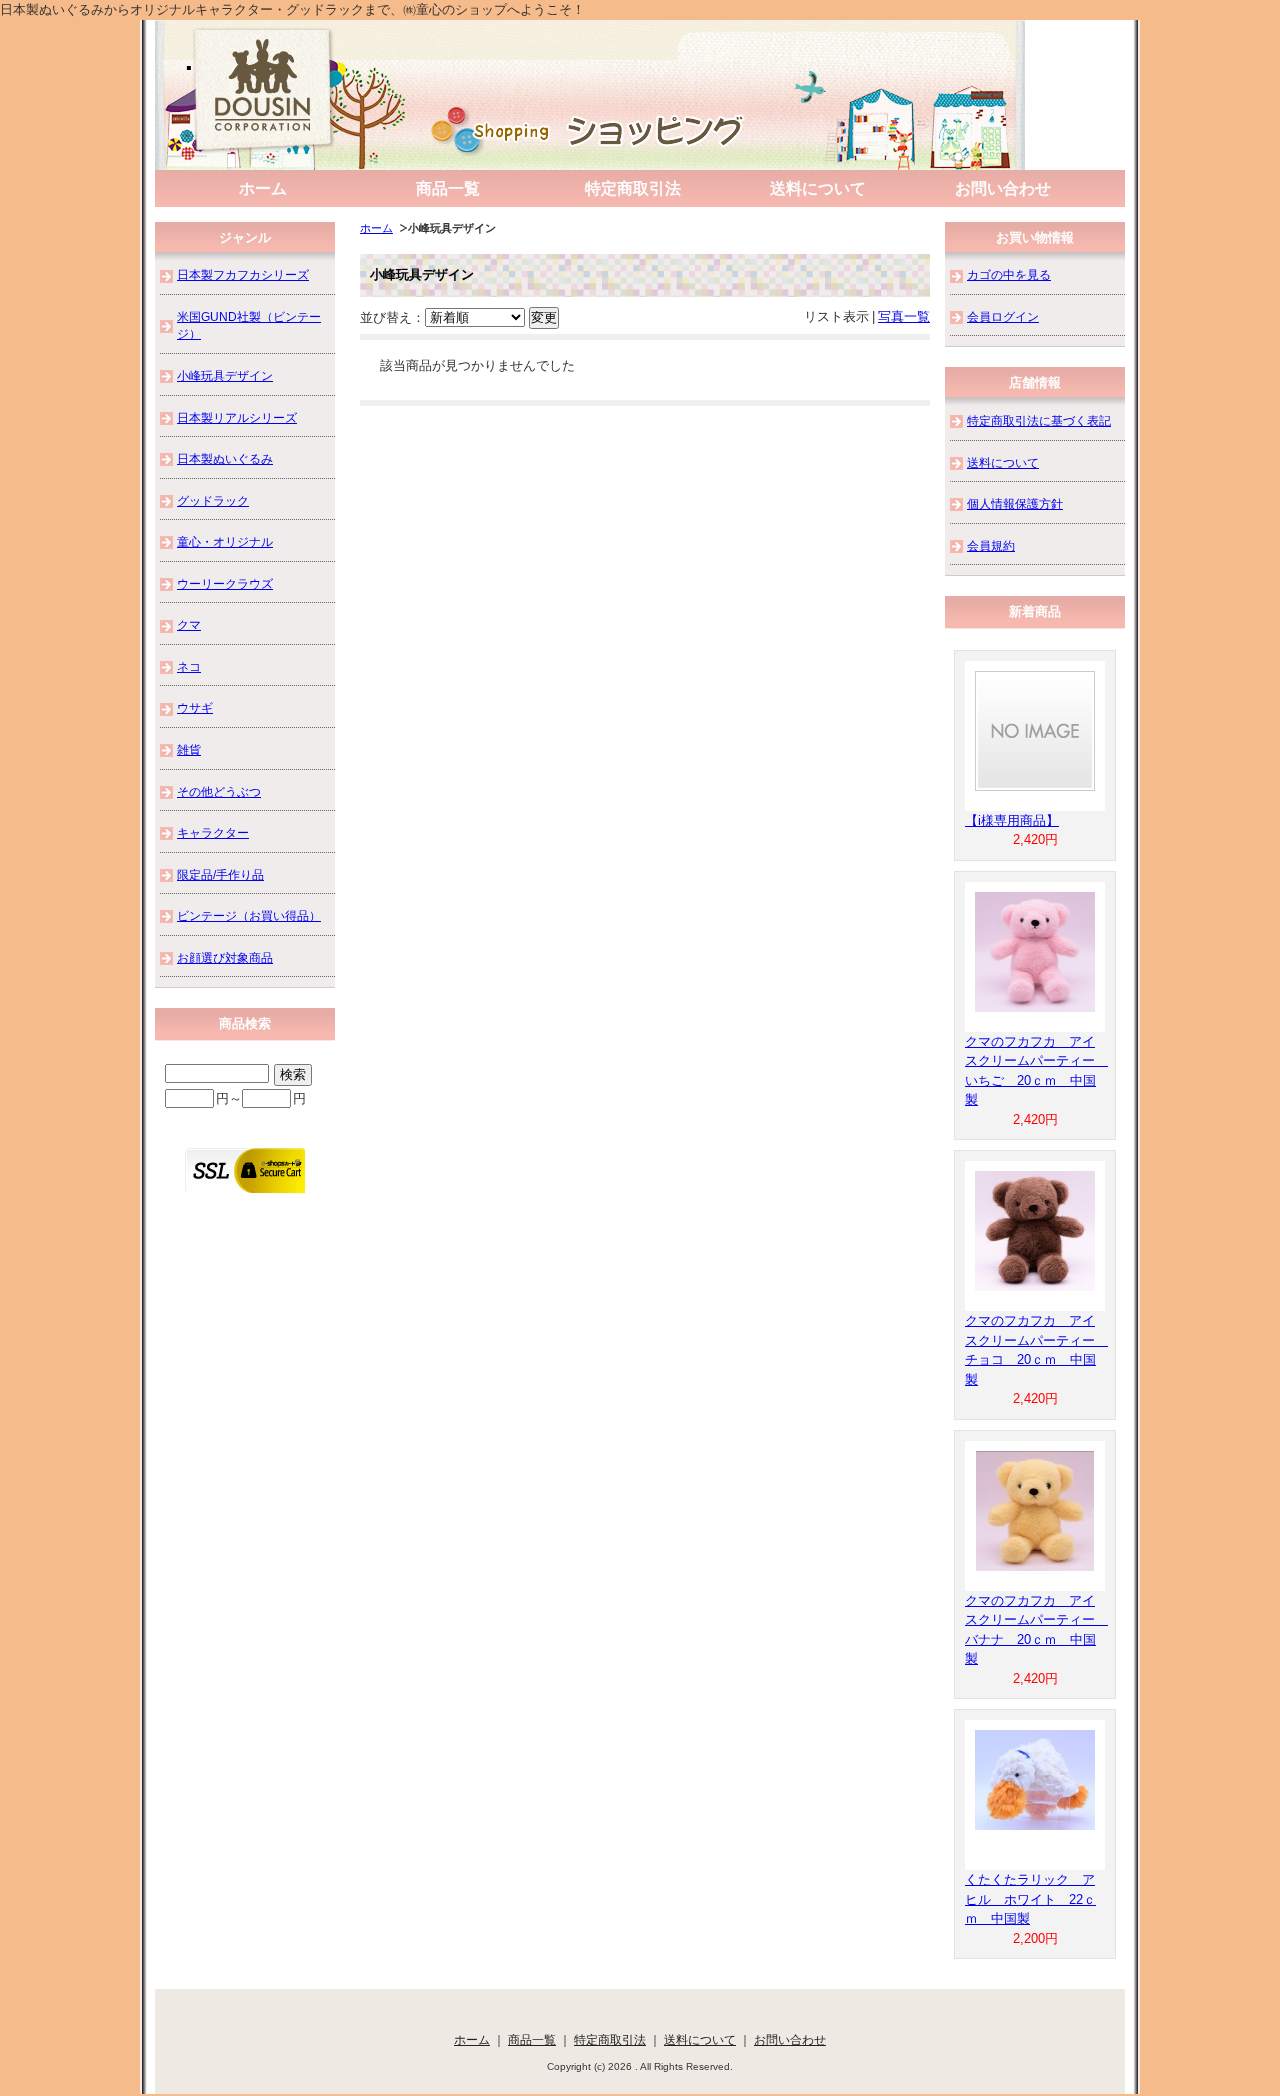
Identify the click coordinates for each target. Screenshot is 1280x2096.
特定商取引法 (633, 188)
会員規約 (991, 545)
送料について (818, 188)
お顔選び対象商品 (225, 957)
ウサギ (195, 707)
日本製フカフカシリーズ (243, 274)
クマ (189, 624)
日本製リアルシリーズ (237, 417)
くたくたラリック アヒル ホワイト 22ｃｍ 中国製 (1030, 1899)
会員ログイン (1003, 316)
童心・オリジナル (225, 541)
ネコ (189, 666)
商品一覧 (448, 188)
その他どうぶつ (219, 791)
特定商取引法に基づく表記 (1039, 420)
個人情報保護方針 (1015, 503)
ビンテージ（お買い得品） (249, 915)
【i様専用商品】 (1012, 820)
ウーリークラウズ (225, 583)
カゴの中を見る (1009, 274)
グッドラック (213, 500)
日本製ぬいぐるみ (225, 458)
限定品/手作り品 (220, 874)
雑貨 (189, 749)
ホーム (263, 188)
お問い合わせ (1003, 188)
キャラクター (213, 832)
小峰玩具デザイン (225, 375)
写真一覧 (904, 316)
